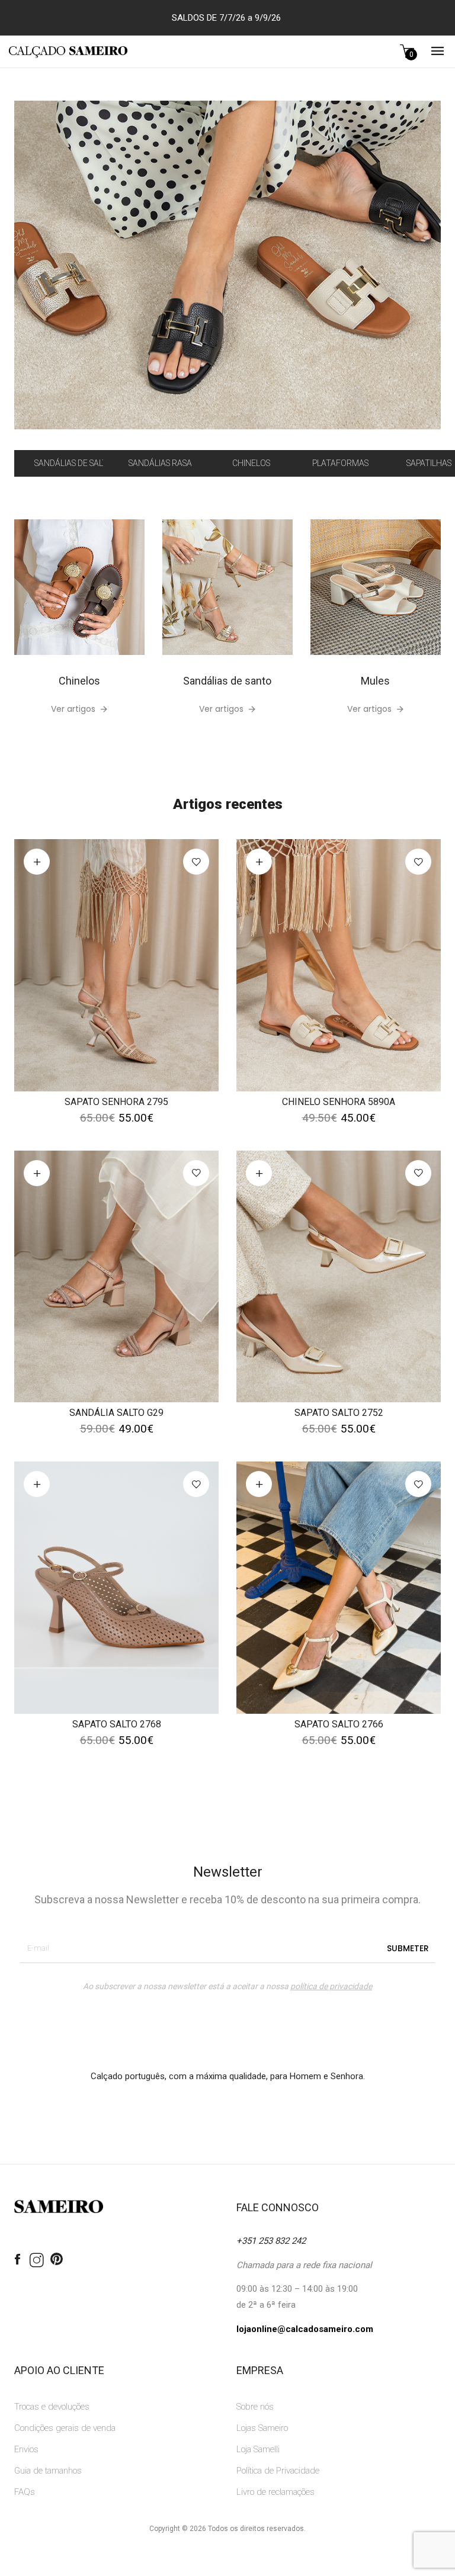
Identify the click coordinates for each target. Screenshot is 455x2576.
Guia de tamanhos (48, 2471)
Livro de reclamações (275, 2492)
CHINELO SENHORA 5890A (339, 1102)
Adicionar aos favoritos (196, 862)
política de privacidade (331, 1986)
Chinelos (79, 681)
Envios (26, 2449)
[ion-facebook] (17, 2260)
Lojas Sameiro (262, 2428)
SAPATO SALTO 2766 (339, 1724)
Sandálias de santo (227, 681)
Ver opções (37, 862)
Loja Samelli (258, 2449)
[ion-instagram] (37, 2261)
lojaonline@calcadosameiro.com (305, 2329)
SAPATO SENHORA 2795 (116, 1102)
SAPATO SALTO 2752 (339, 1413)
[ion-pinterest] (56, 2260)
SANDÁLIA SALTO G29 (116, 1413)
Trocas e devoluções (52, 2407)
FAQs (25, 2492)
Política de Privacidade (278, 2471)
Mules (375, 681)
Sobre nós (255, 2407)
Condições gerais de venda (65, 2428)
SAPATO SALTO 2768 (117, 1724)
